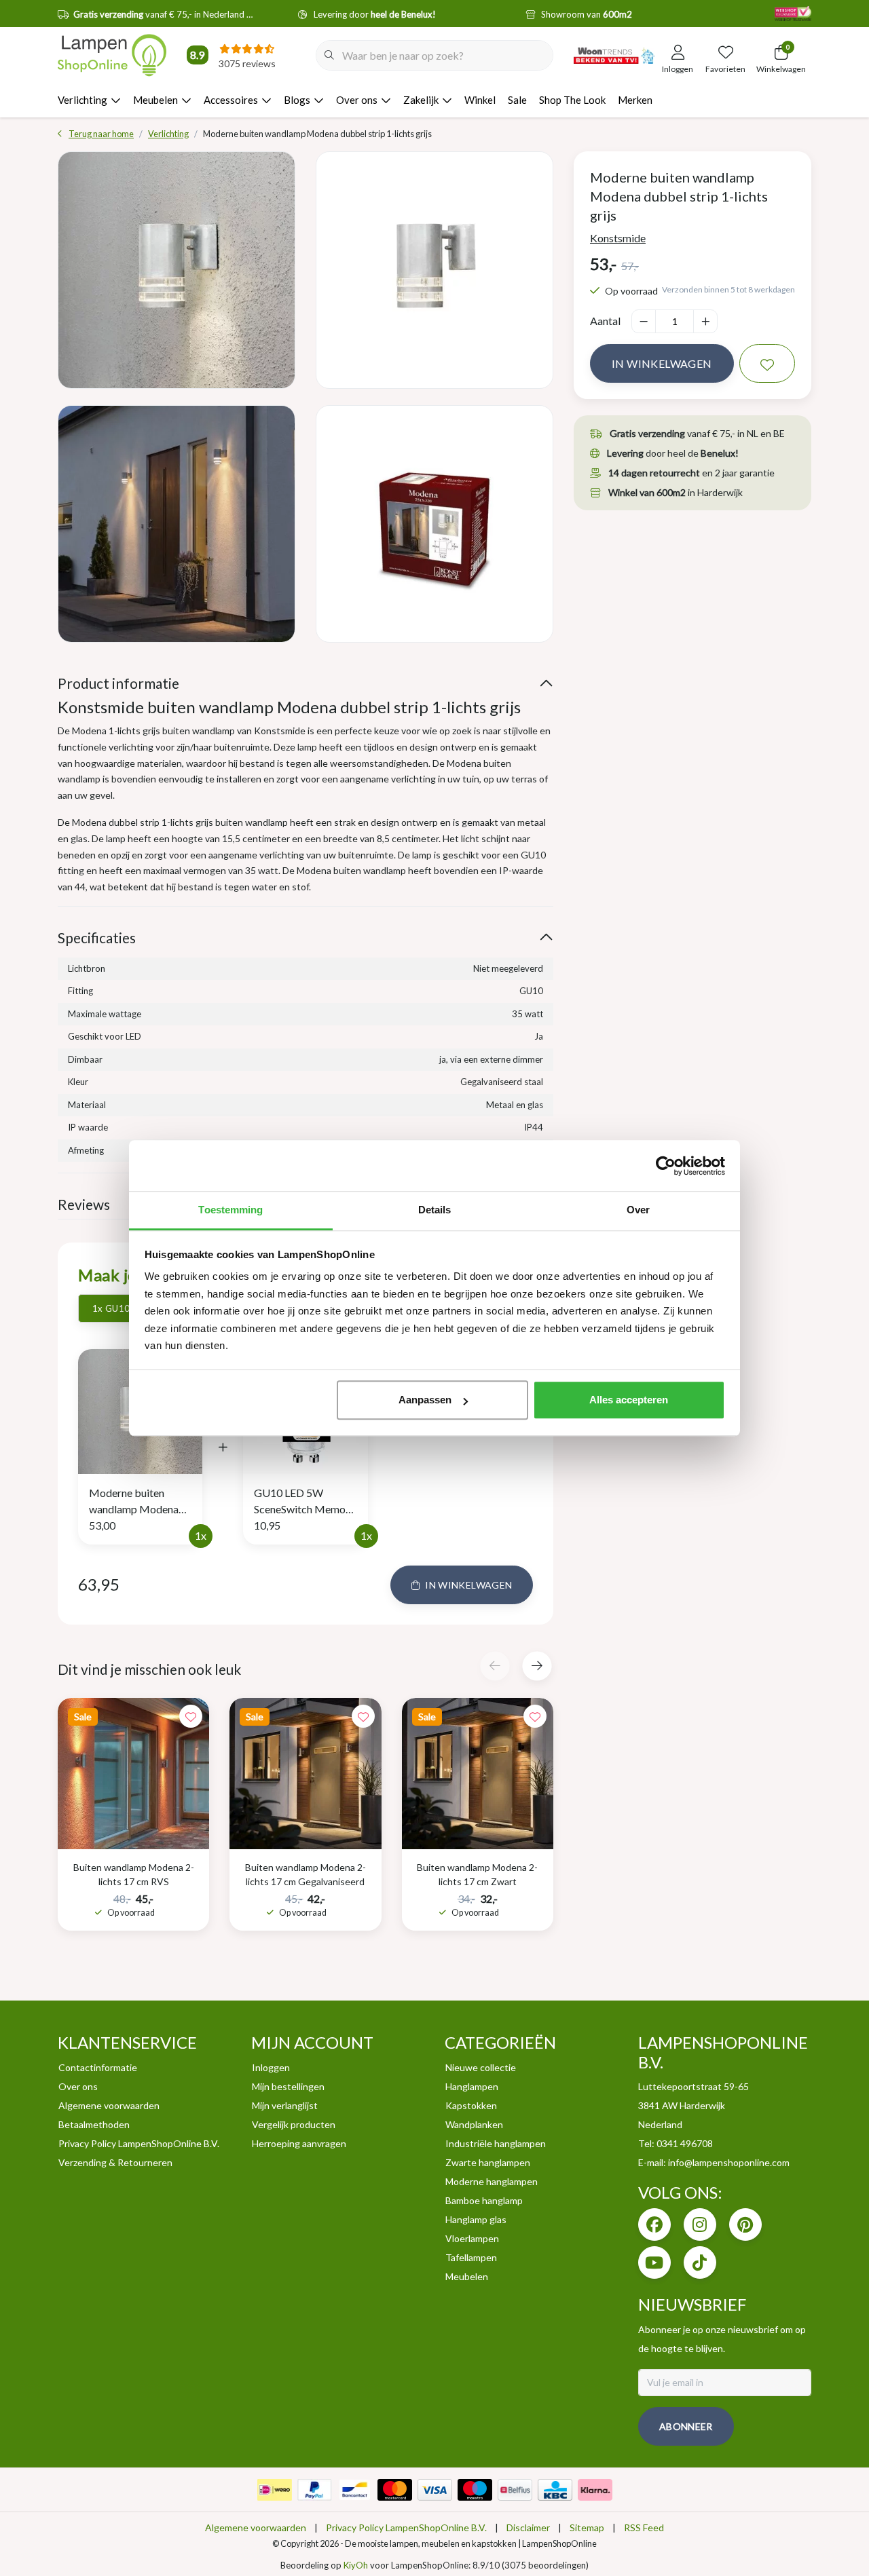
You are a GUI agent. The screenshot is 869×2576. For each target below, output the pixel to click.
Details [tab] (435, 1210)
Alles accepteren (629, 1400)
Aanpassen (425, 1400)
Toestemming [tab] (230, 1210)
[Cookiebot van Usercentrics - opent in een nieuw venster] (666, 1166)
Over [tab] (638, 1210)
